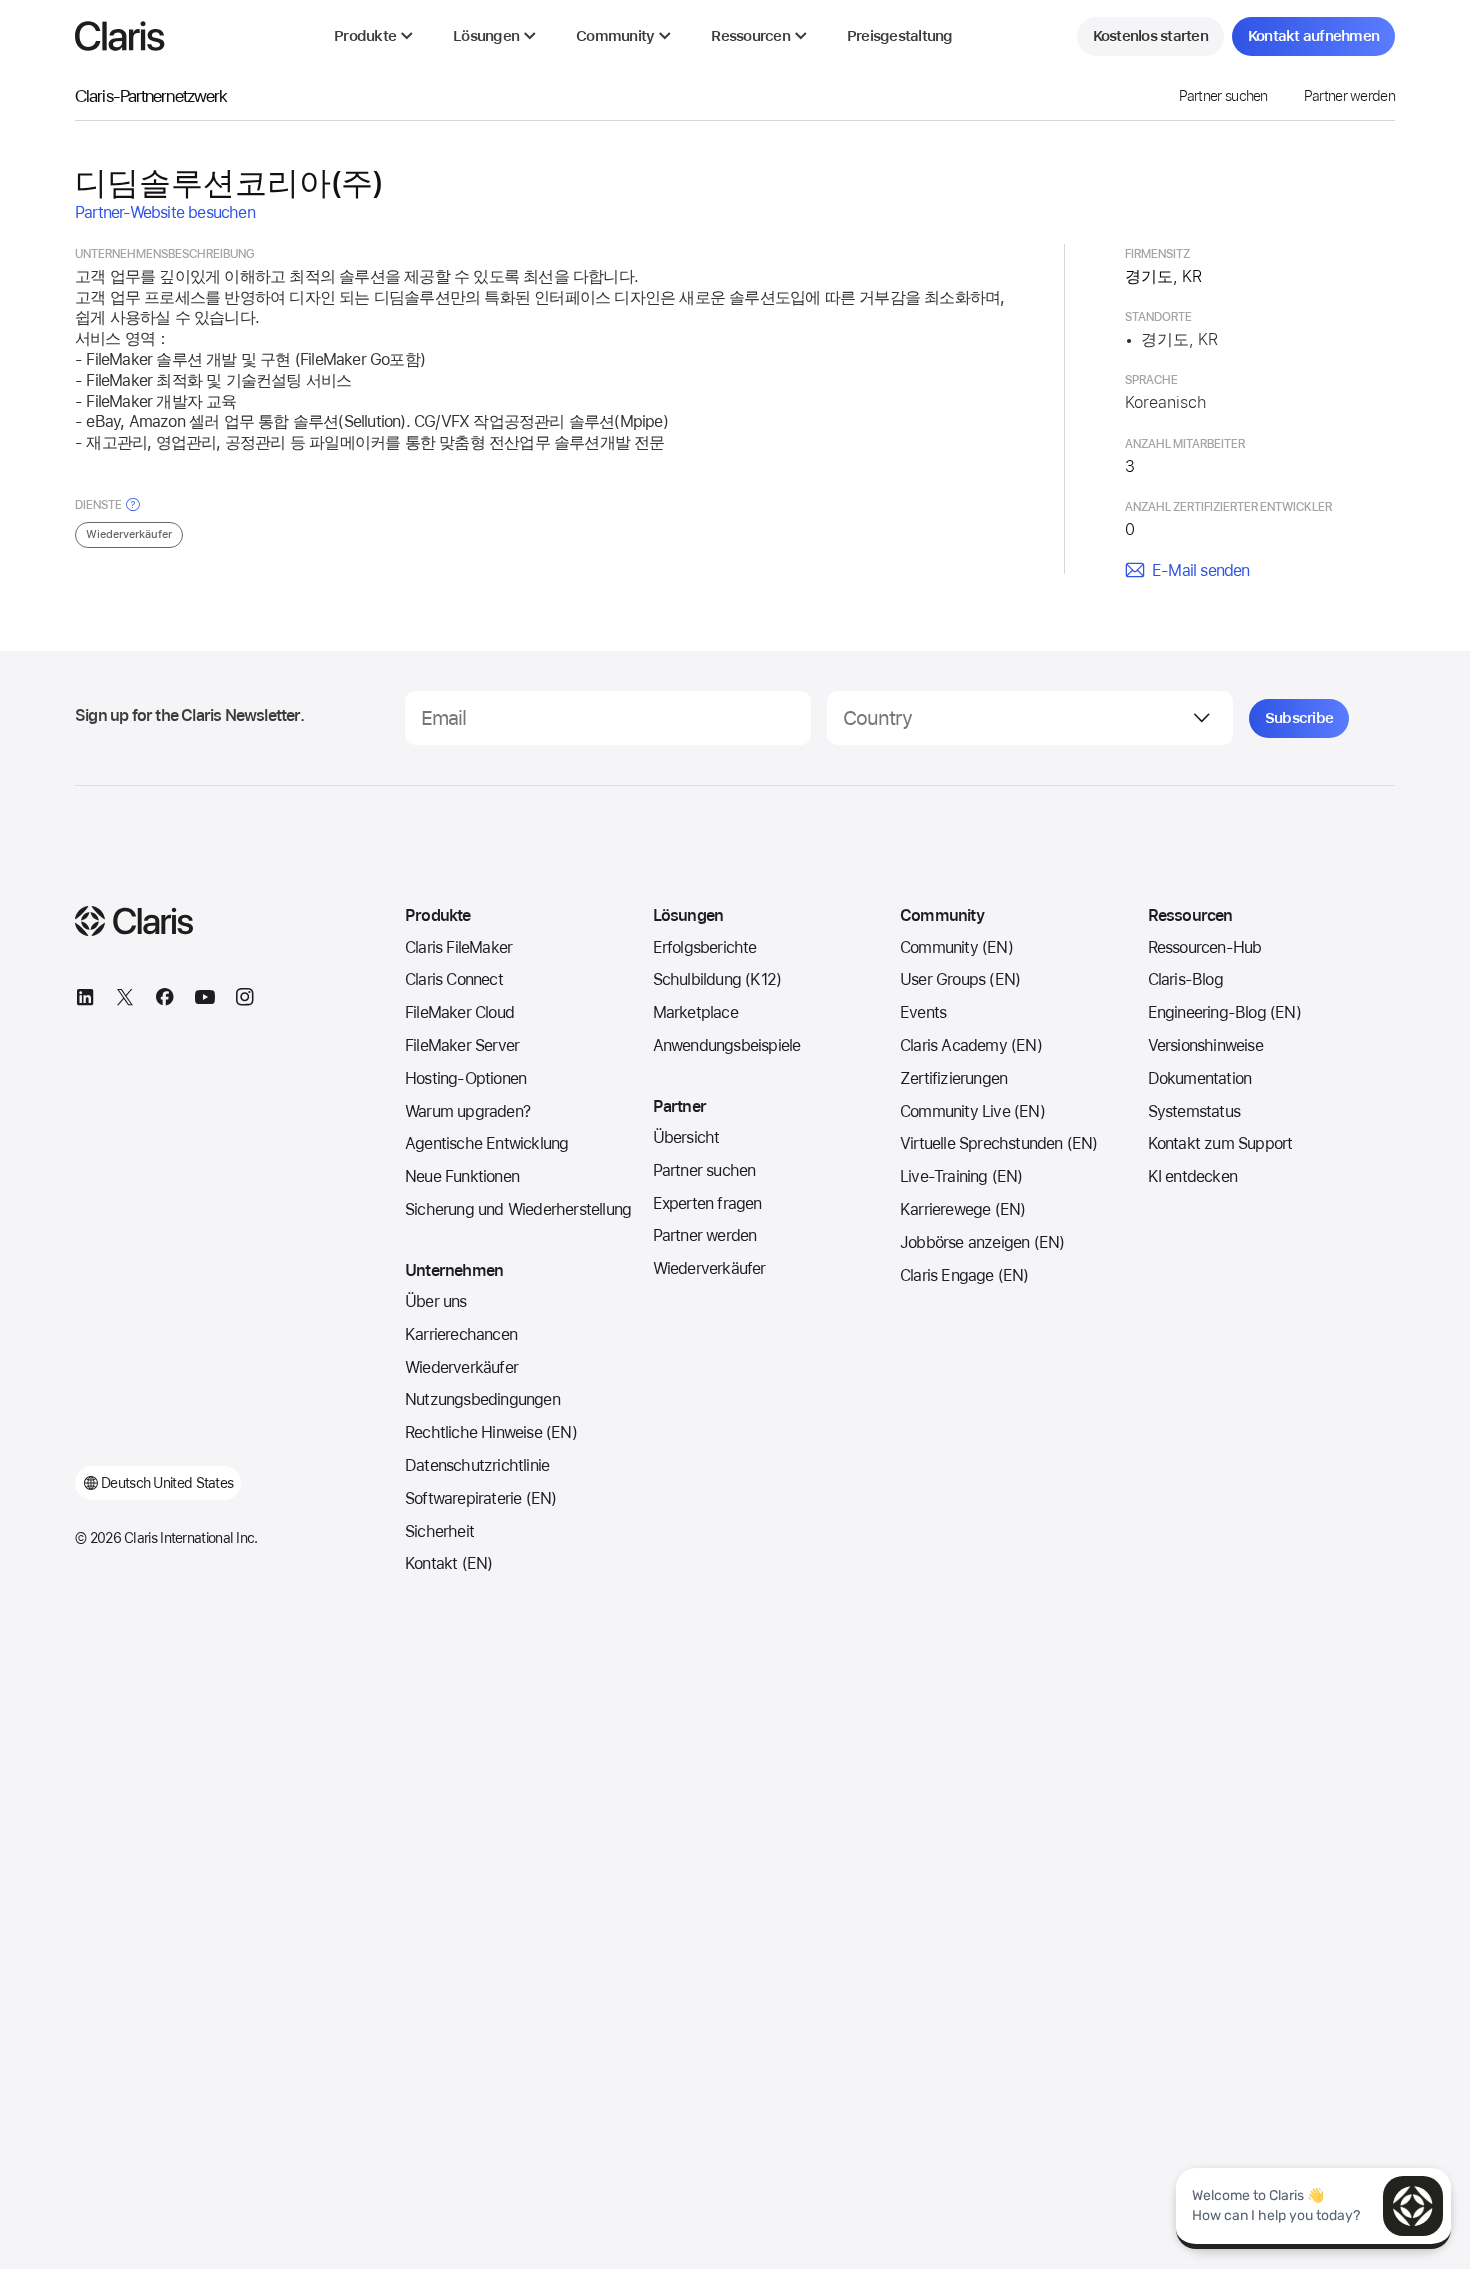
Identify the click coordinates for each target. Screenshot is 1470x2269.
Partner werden (1349, 96)
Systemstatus (1194, 1111)
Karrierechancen (461, 1334)
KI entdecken (1192, 1176)
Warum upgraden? (467, 1111)
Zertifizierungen (953, 1078)
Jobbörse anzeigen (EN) (982, 1242)
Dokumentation (1200, 1078)
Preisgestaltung (900, 36)
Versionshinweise (1205, 1045)
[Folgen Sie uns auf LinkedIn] (85, 1000)
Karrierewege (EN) (962, 1209)
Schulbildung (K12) (717, 979)
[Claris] (120, 36)
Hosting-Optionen (465, 1078)
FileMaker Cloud (459, 1012)
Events (923, 1012)
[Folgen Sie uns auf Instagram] (245, 1000)
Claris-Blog (1185, 979)
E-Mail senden (1201, 570)
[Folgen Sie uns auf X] (125, 1000)
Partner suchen (1223, 96)
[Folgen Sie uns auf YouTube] (205, 1000)
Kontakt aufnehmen (1313, 36)
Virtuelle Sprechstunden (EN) (999, 1143)
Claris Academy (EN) (971, 1045)
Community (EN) (956, 947)
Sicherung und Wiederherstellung (518, 1209)
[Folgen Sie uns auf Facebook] (165, 1000)
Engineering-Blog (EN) (1224, 1012)
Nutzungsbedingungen (482, 1399)
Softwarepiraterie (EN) (480, 1498)
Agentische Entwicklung (486, 1143)
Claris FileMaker (458, 947)
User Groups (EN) (960, 979)
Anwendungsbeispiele (727, 1045)
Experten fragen (707, 1203)
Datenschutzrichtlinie (477, 1465)
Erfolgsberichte (705, 947)
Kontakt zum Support (1220, 1143)
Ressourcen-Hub (1205, 947)
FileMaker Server (462, 1045)
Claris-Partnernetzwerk (151, 95)
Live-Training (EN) (961, 1176)
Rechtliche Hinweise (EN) (491, 1432)
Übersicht (686, 1137)
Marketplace (695, 1012)
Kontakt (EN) (448, 1563)
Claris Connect (454, 979)
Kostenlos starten (1150, 36)
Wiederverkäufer (461, 1367)
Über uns (436, 1301)
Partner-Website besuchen (165, 212)
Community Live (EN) (972, 1111)
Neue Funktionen (462, 1176)
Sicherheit (439, 1531)
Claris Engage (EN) (964, 1275)
